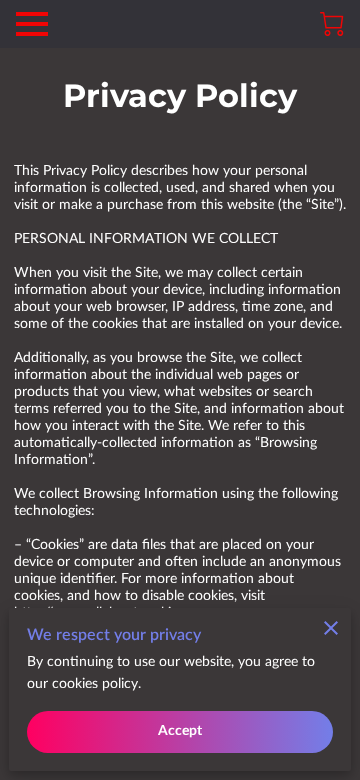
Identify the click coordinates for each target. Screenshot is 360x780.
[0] (332, 24)
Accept (180, 731)
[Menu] (32, 24)
